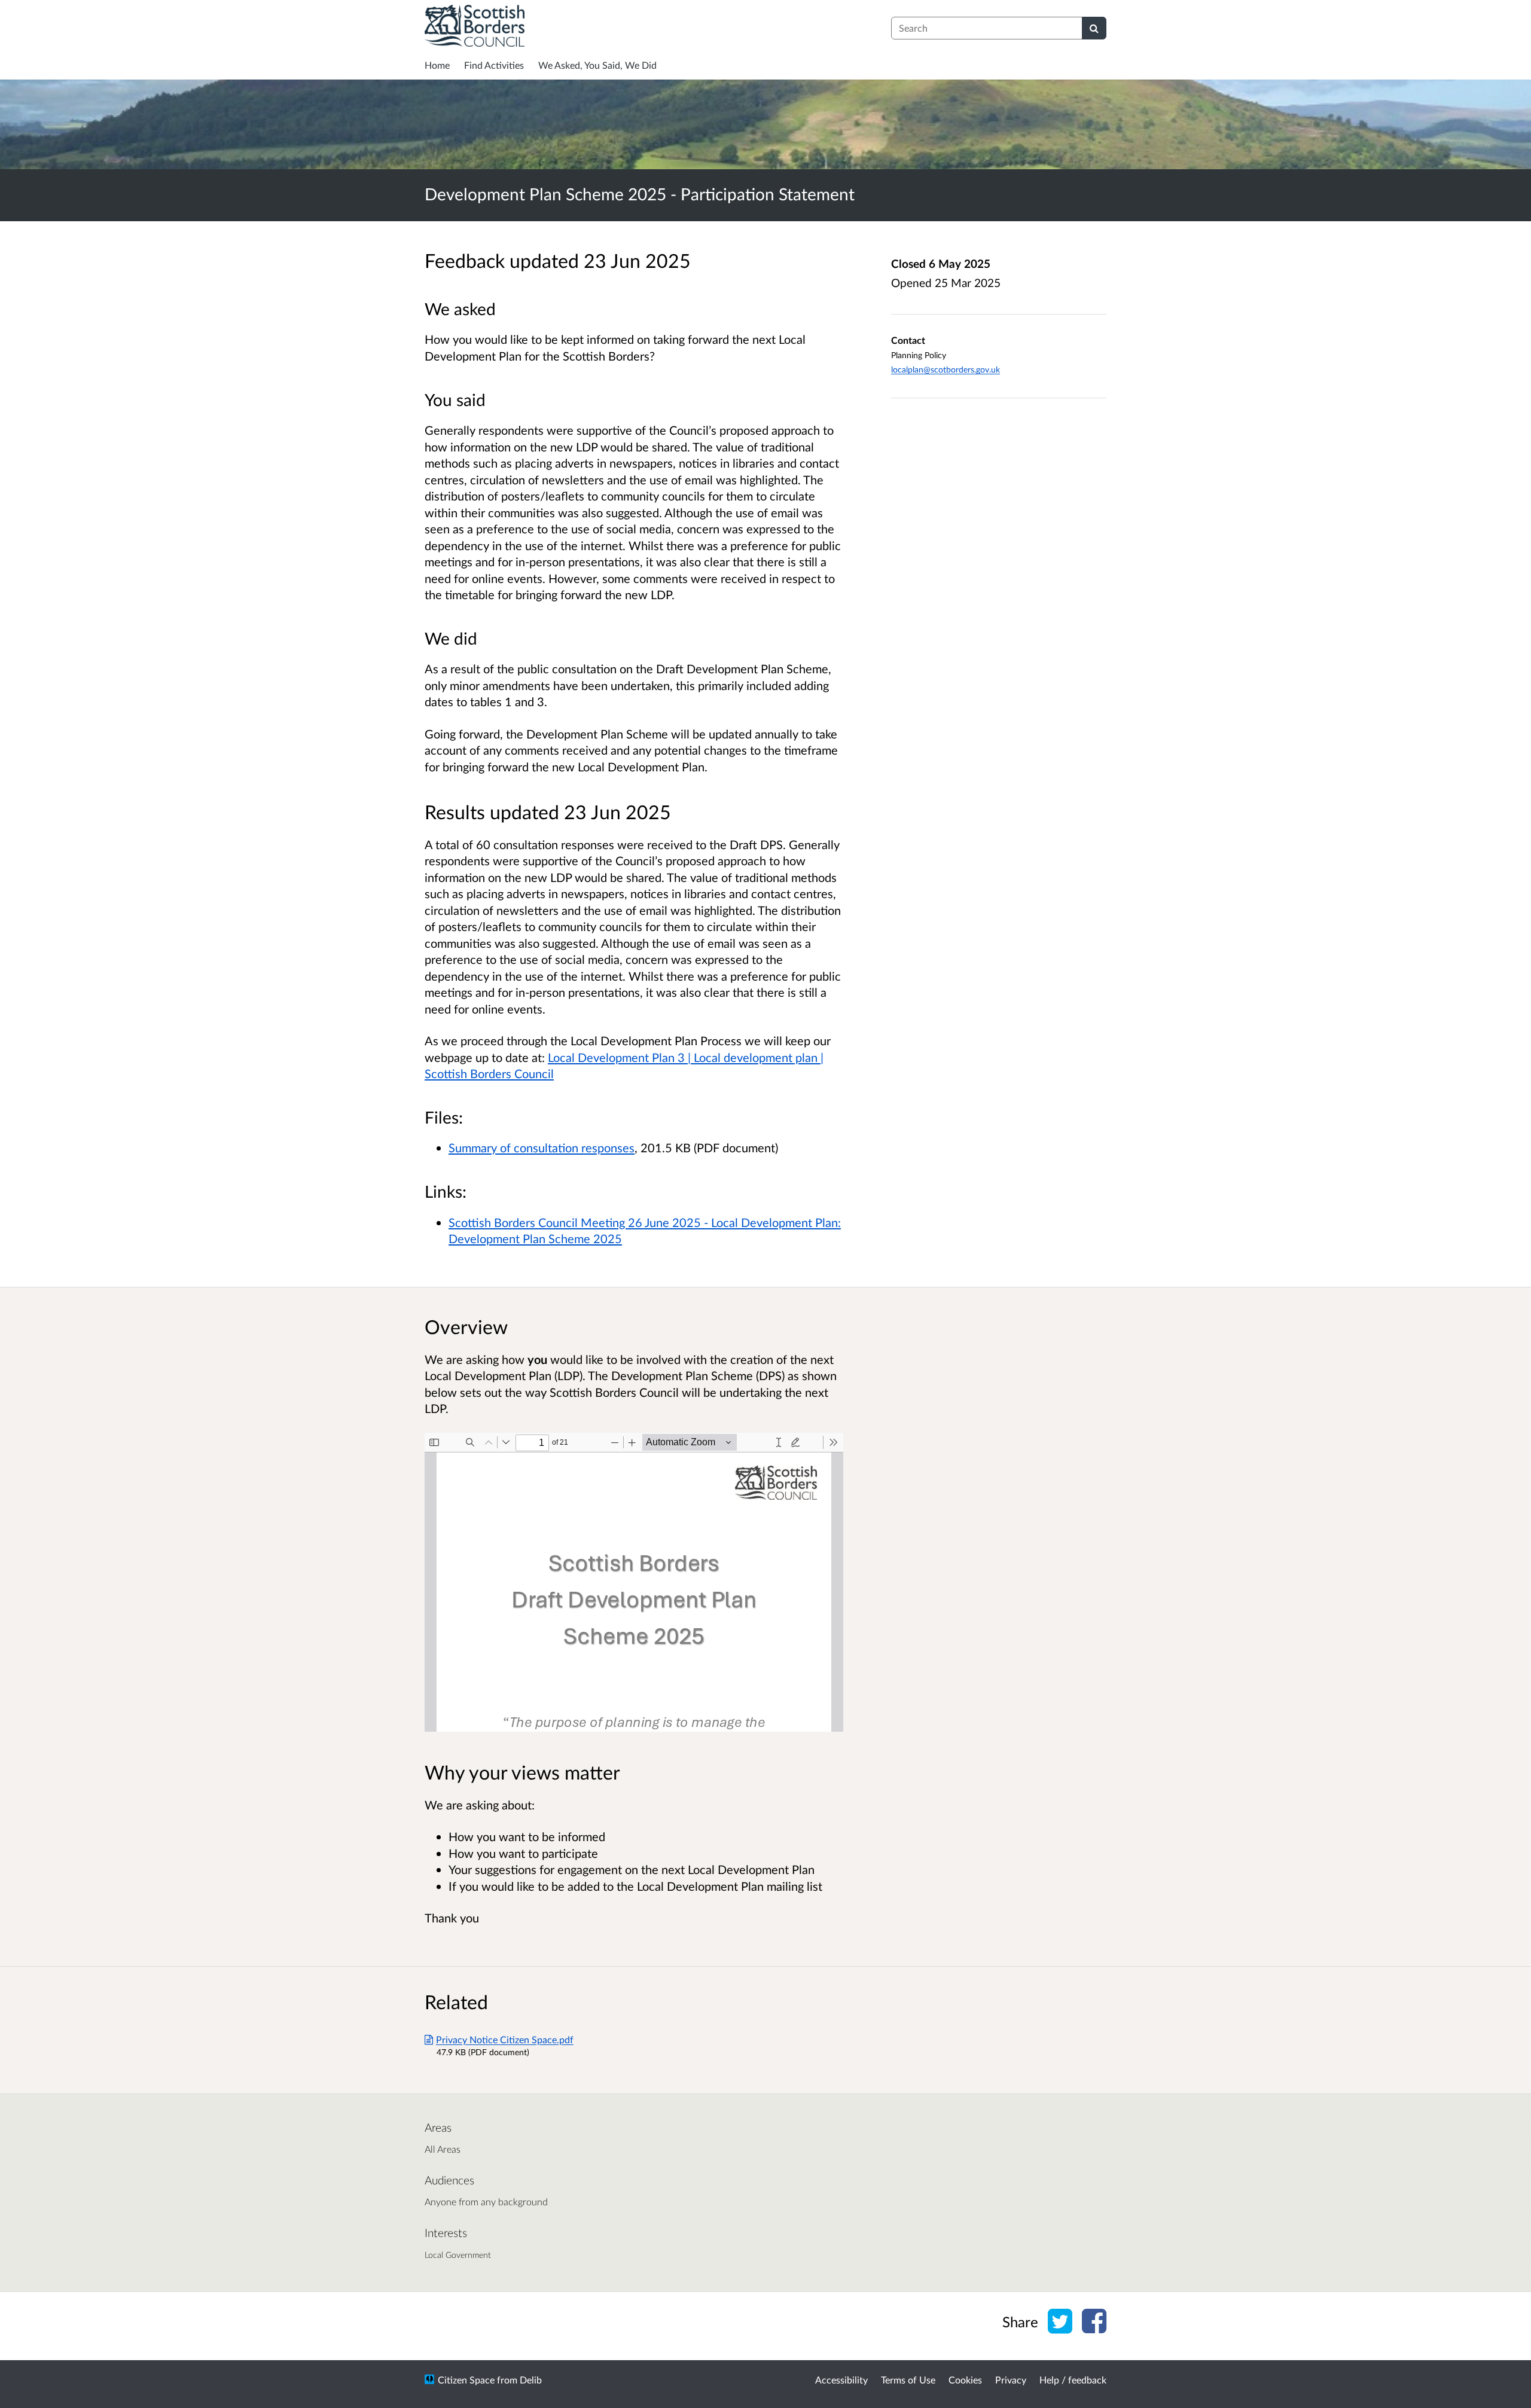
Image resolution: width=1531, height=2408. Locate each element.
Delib (531, 2380)
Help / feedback (1073, 2380)
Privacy (1011, 2380)
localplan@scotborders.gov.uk (946, 369)
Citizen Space (466, 2380)
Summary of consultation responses (542, 1147)
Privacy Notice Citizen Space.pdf (505, 2039)
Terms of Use (908, 2380)
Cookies (965, 2380)
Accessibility (841, 2380)
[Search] (1094, 28)
